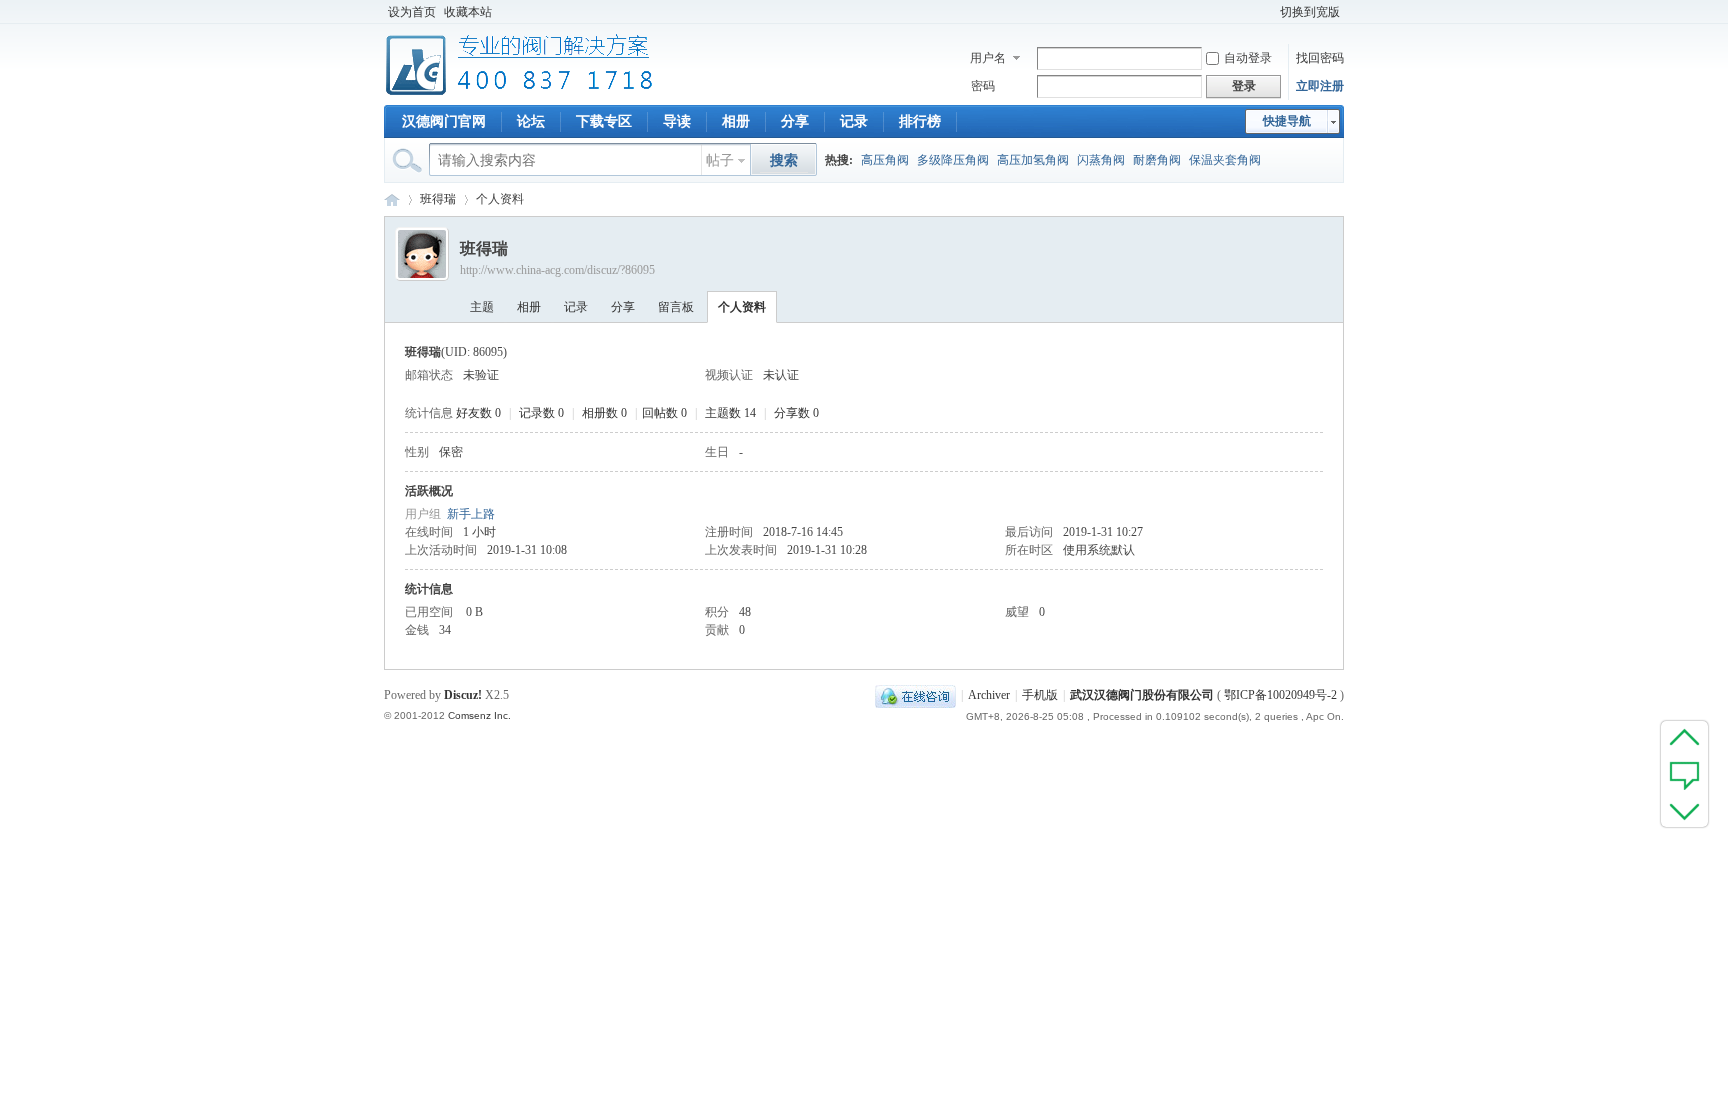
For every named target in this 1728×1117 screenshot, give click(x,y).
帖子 (720, 160)
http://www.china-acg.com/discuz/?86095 (557, 270)
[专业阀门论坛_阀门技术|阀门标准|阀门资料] (519, 93)
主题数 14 (730, 413)
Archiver (989, 695)
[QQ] (915, 695)
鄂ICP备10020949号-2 (1280, 695)
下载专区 (604, 121)
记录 (854, 121)
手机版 (1040, 695)
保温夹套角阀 (1225, 160)
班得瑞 (438, 199)
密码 (983, 86)
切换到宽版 (1310, 12)
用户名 (988, 58)
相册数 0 (604, 413)
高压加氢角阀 (1033, 160)
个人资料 (742, 307)
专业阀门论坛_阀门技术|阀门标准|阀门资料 (392, 199)
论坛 (531, 121)
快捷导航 (1287, 121)
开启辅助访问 (1267, 12)
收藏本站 (468, 12)
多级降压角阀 (953, 160)
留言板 (676, 307)
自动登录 (1248, 58)
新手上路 (471, 514)
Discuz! (463, 695)
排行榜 (920, 121)
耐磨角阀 (1157, 160)
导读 (677, 121)
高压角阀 (885, 160)
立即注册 (1320, 86)
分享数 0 (796, 413)
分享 (795, 121)
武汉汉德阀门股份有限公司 (1142, 695)
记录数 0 (541, 413)
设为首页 (412, 12)
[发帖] (1684, 774)
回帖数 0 (664, 413)
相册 (736, 121)
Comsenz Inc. (479, 715)
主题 (482, 307)
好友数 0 (478, 413)
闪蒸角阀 (1101, 160)
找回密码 (1320, 58)
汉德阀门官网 (444, 121)
